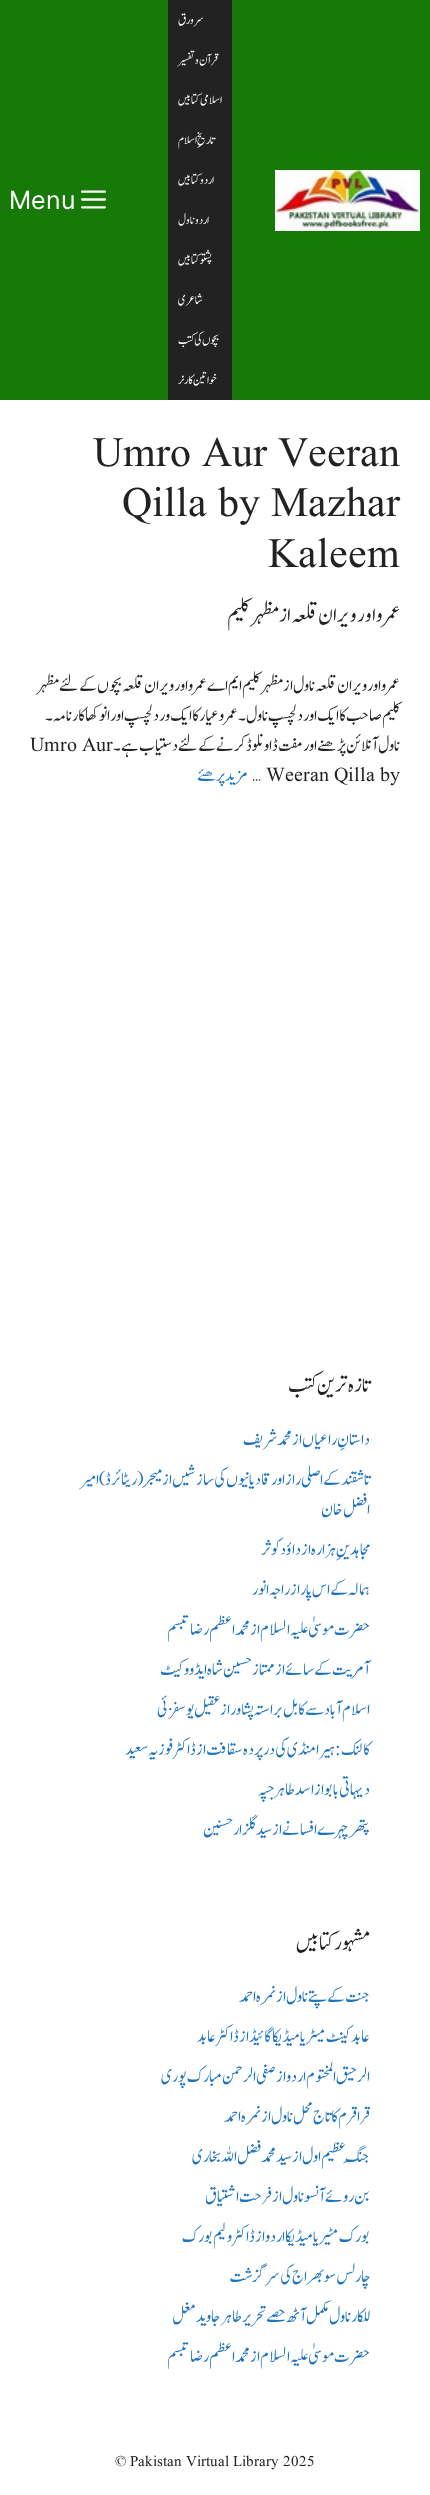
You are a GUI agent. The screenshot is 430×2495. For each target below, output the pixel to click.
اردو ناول (193, 220)
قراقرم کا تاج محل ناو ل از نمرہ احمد (297, 2117)
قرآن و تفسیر (198, 60)
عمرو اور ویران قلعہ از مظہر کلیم (313, 615)
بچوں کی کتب (198, 340)
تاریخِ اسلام (196, 140)
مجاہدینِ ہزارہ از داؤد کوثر (315, 1550)
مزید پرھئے (222, 776)
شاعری (190, 300)
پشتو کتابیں (195, 260)
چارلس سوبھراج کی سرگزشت (299, 2277)
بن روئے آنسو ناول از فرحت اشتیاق (287, 2197)
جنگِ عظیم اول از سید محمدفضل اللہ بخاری (281, 2157)
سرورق (191, 20)
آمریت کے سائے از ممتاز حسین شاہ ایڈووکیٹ (265, 1670)
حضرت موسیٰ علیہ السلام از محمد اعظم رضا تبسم (268, 1630)
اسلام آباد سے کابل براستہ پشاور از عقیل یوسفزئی (263, 1710)
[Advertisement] (215, 1064)
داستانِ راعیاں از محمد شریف (306, 1440)
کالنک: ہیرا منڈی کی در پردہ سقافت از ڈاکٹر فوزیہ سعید (247, 1750)
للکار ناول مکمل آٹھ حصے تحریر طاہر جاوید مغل (271, 2317)
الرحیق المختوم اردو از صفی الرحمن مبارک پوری (265, 2077)
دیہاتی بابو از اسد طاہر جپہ (314, 1790)
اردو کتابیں (196, 180)
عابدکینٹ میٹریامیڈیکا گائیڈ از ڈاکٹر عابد (283, 2037)
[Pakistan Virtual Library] (347, 200)
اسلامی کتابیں (200, 100)
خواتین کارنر (197, 380)
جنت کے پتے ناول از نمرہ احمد (304, 1997)
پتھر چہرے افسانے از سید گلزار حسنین (286, 1830)
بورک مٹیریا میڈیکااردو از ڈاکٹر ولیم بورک (276, 2237)
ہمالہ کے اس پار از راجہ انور (311, 1590)
